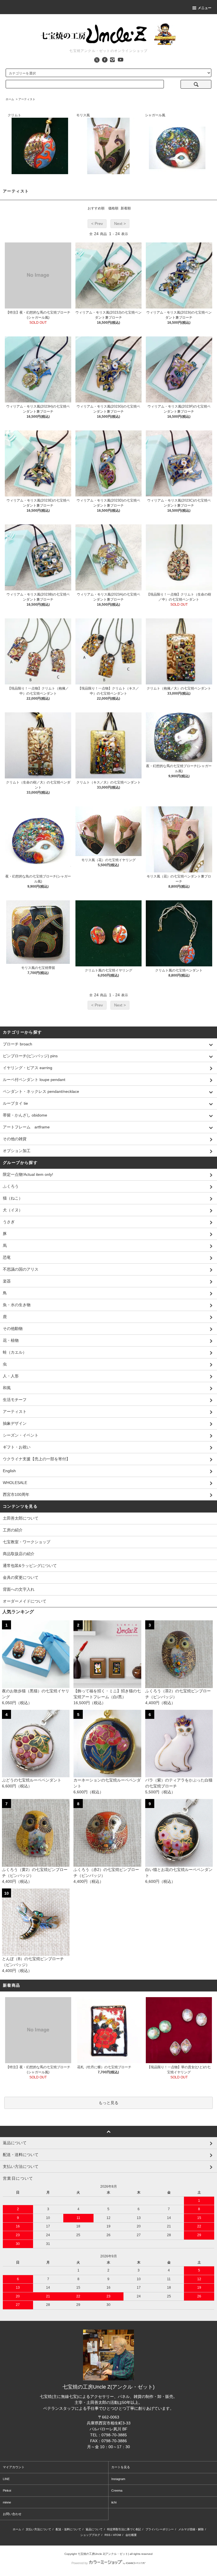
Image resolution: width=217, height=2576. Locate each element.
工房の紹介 (13, 1530)
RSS (108, 2535)
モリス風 (83, 115)
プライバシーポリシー (160, 2529)
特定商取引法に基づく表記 (124, 2529)
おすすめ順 (96, 208)
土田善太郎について (21, 1518)
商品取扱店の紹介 (19, 1554)
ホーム (10, 99)
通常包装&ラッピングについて (30, 1566)
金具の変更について (21, 1577)
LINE (6, 2479)
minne (7, 2502)
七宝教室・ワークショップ (27, 1542)
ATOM (117, 2535)
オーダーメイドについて (25, 1601)
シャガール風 (155, 115)
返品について (94, 2529)
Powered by (80, 2563)
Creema (117, 2490)
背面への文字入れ (19, 1589)
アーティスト (27, 99)
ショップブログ (90, 2535)
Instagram (118, 2479)
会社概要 (131, 2535)
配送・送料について (68, 2529)
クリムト (14, 115)
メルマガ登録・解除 (191, 2529)
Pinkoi (7, 2490)
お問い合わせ (12, 2514)
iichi (114, 2502)
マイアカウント (14, 2467)
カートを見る (121, 2467)
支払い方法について (38, 2529)
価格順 (113, 208)
